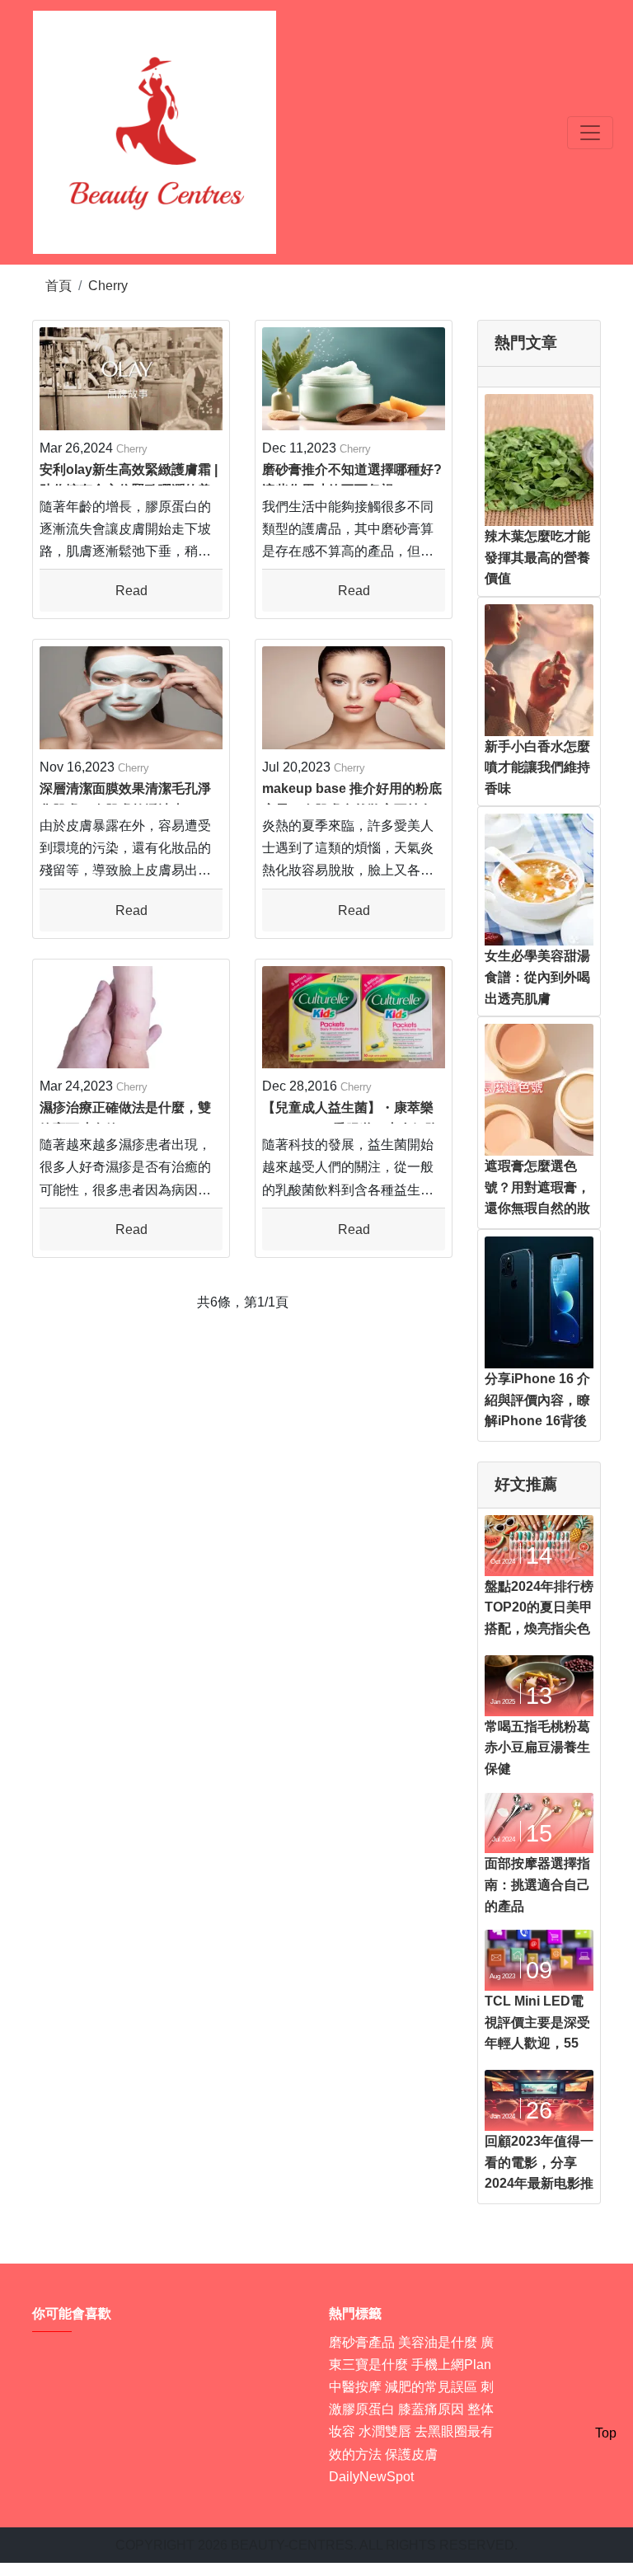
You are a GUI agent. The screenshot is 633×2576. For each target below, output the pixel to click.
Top (606, 2433)
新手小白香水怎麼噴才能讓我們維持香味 (537, 767)
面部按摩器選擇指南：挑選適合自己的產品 (537, 1884)
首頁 (59, 286)
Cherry (108, 286)
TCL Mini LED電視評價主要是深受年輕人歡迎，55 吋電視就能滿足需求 (537, 2043)
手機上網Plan (451, 2365)
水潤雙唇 (385, 2431)
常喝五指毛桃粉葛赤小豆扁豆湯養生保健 (537, 1748)
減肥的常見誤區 (431, 2387)
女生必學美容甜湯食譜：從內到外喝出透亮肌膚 (537, 977)
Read (131, 591)
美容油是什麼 (438, 2342)
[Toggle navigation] (590, 133)
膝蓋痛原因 (431, 2409)
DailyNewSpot (371, 2477)
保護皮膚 (411, 2454)
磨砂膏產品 (362, 2342)
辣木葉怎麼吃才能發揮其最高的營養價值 (537, 557)
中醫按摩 (355, 2387)
